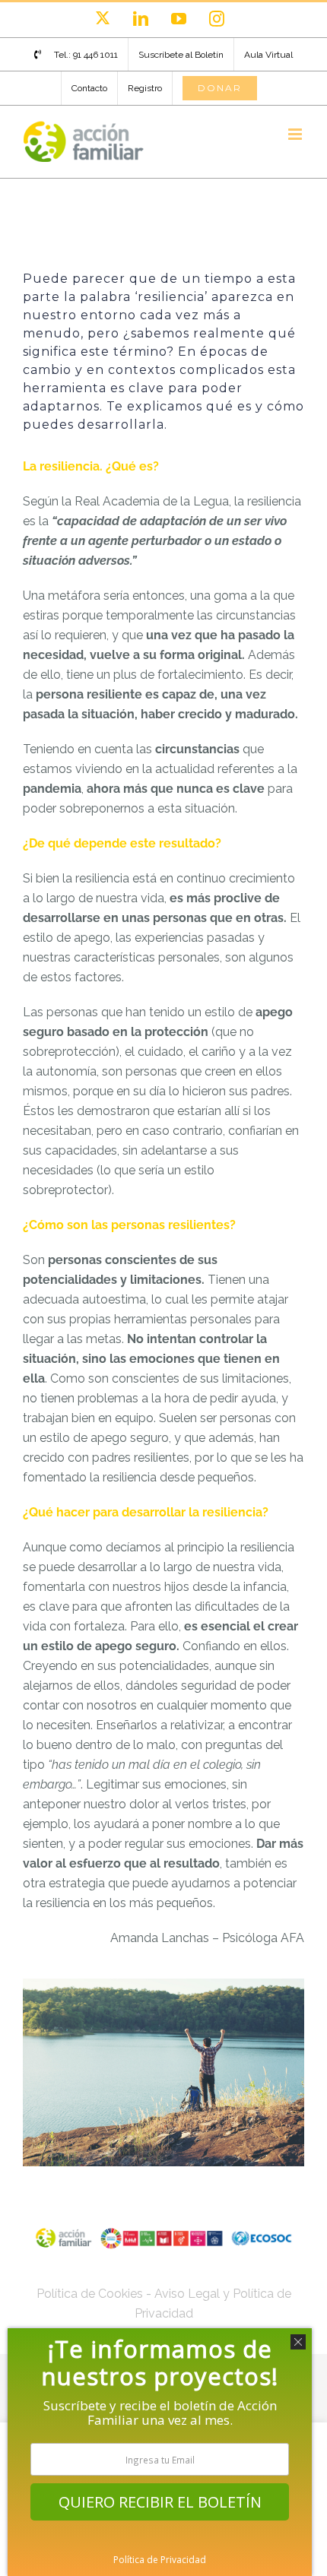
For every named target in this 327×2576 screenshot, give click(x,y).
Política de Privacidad (160, 2560)
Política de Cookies (90, 2294)
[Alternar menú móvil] (296, 134)
